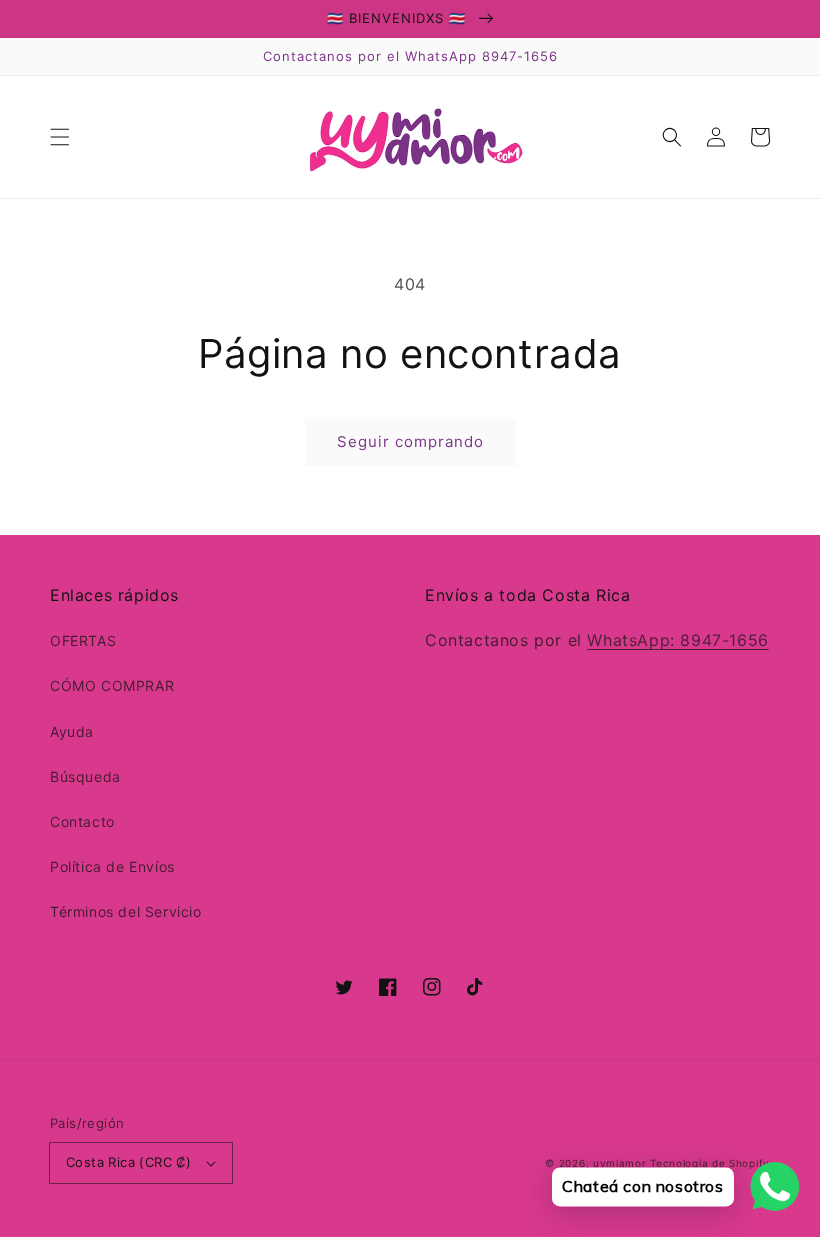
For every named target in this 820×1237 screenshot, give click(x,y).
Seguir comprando (410, 441)
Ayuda (72, 731)
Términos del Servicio (126, 911)
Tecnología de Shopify (710, 1163)
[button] (60, 137)
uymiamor (620, 1163)
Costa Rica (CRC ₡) (128, 1162)
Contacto (82, 821)
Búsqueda (85, 776)
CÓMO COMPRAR (112, 685)
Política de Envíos (112, 866)
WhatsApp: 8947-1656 (677, 640)
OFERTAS (83, 640)
